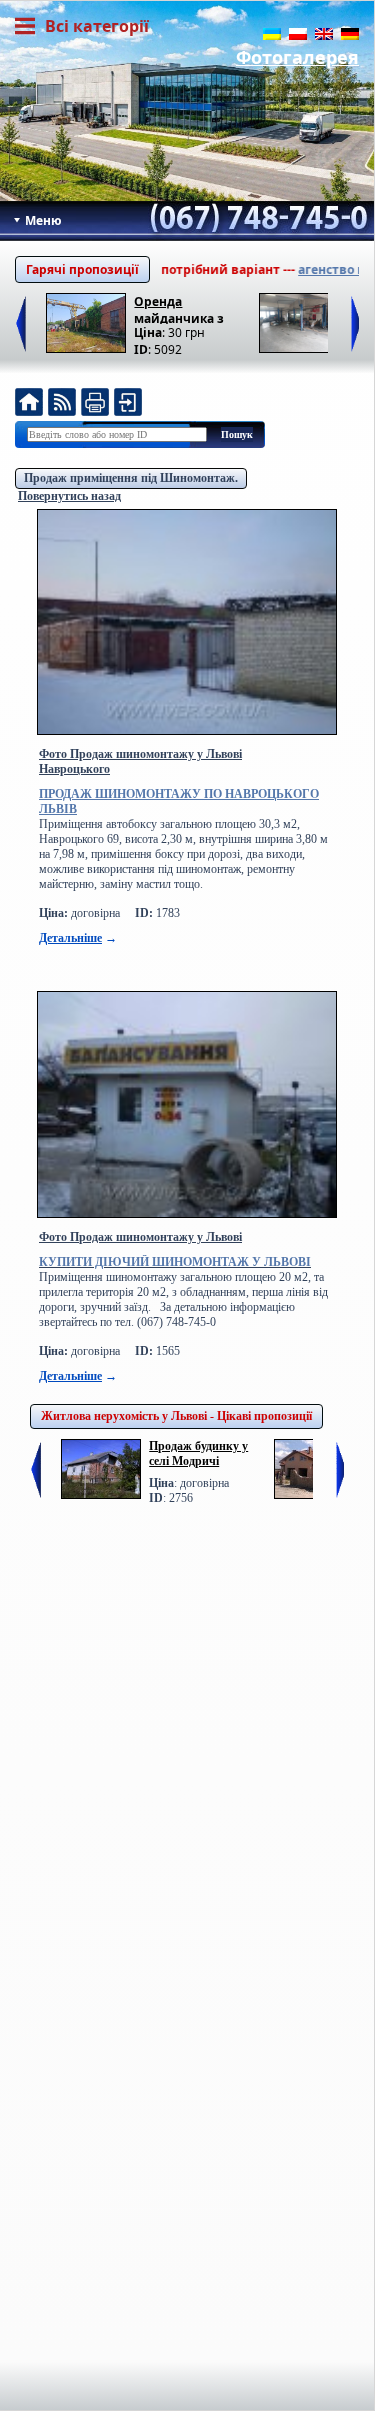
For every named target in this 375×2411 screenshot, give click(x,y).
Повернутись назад (69, 496)
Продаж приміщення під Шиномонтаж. (131, 478)
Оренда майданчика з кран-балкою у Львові (179, 308)
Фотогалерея (297, 57)
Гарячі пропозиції (82, 269)
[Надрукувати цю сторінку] (95, 404)
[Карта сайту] (128, 404)
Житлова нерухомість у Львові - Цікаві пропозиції (176, 1416)
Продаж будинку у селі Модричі (198, 1453)
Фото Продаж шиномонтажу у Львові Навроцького (140, 761)
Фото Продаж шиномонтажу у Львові (140, 1237)
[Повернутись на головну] (29, 404)
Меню (42, 220)
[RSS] (62, 404)
